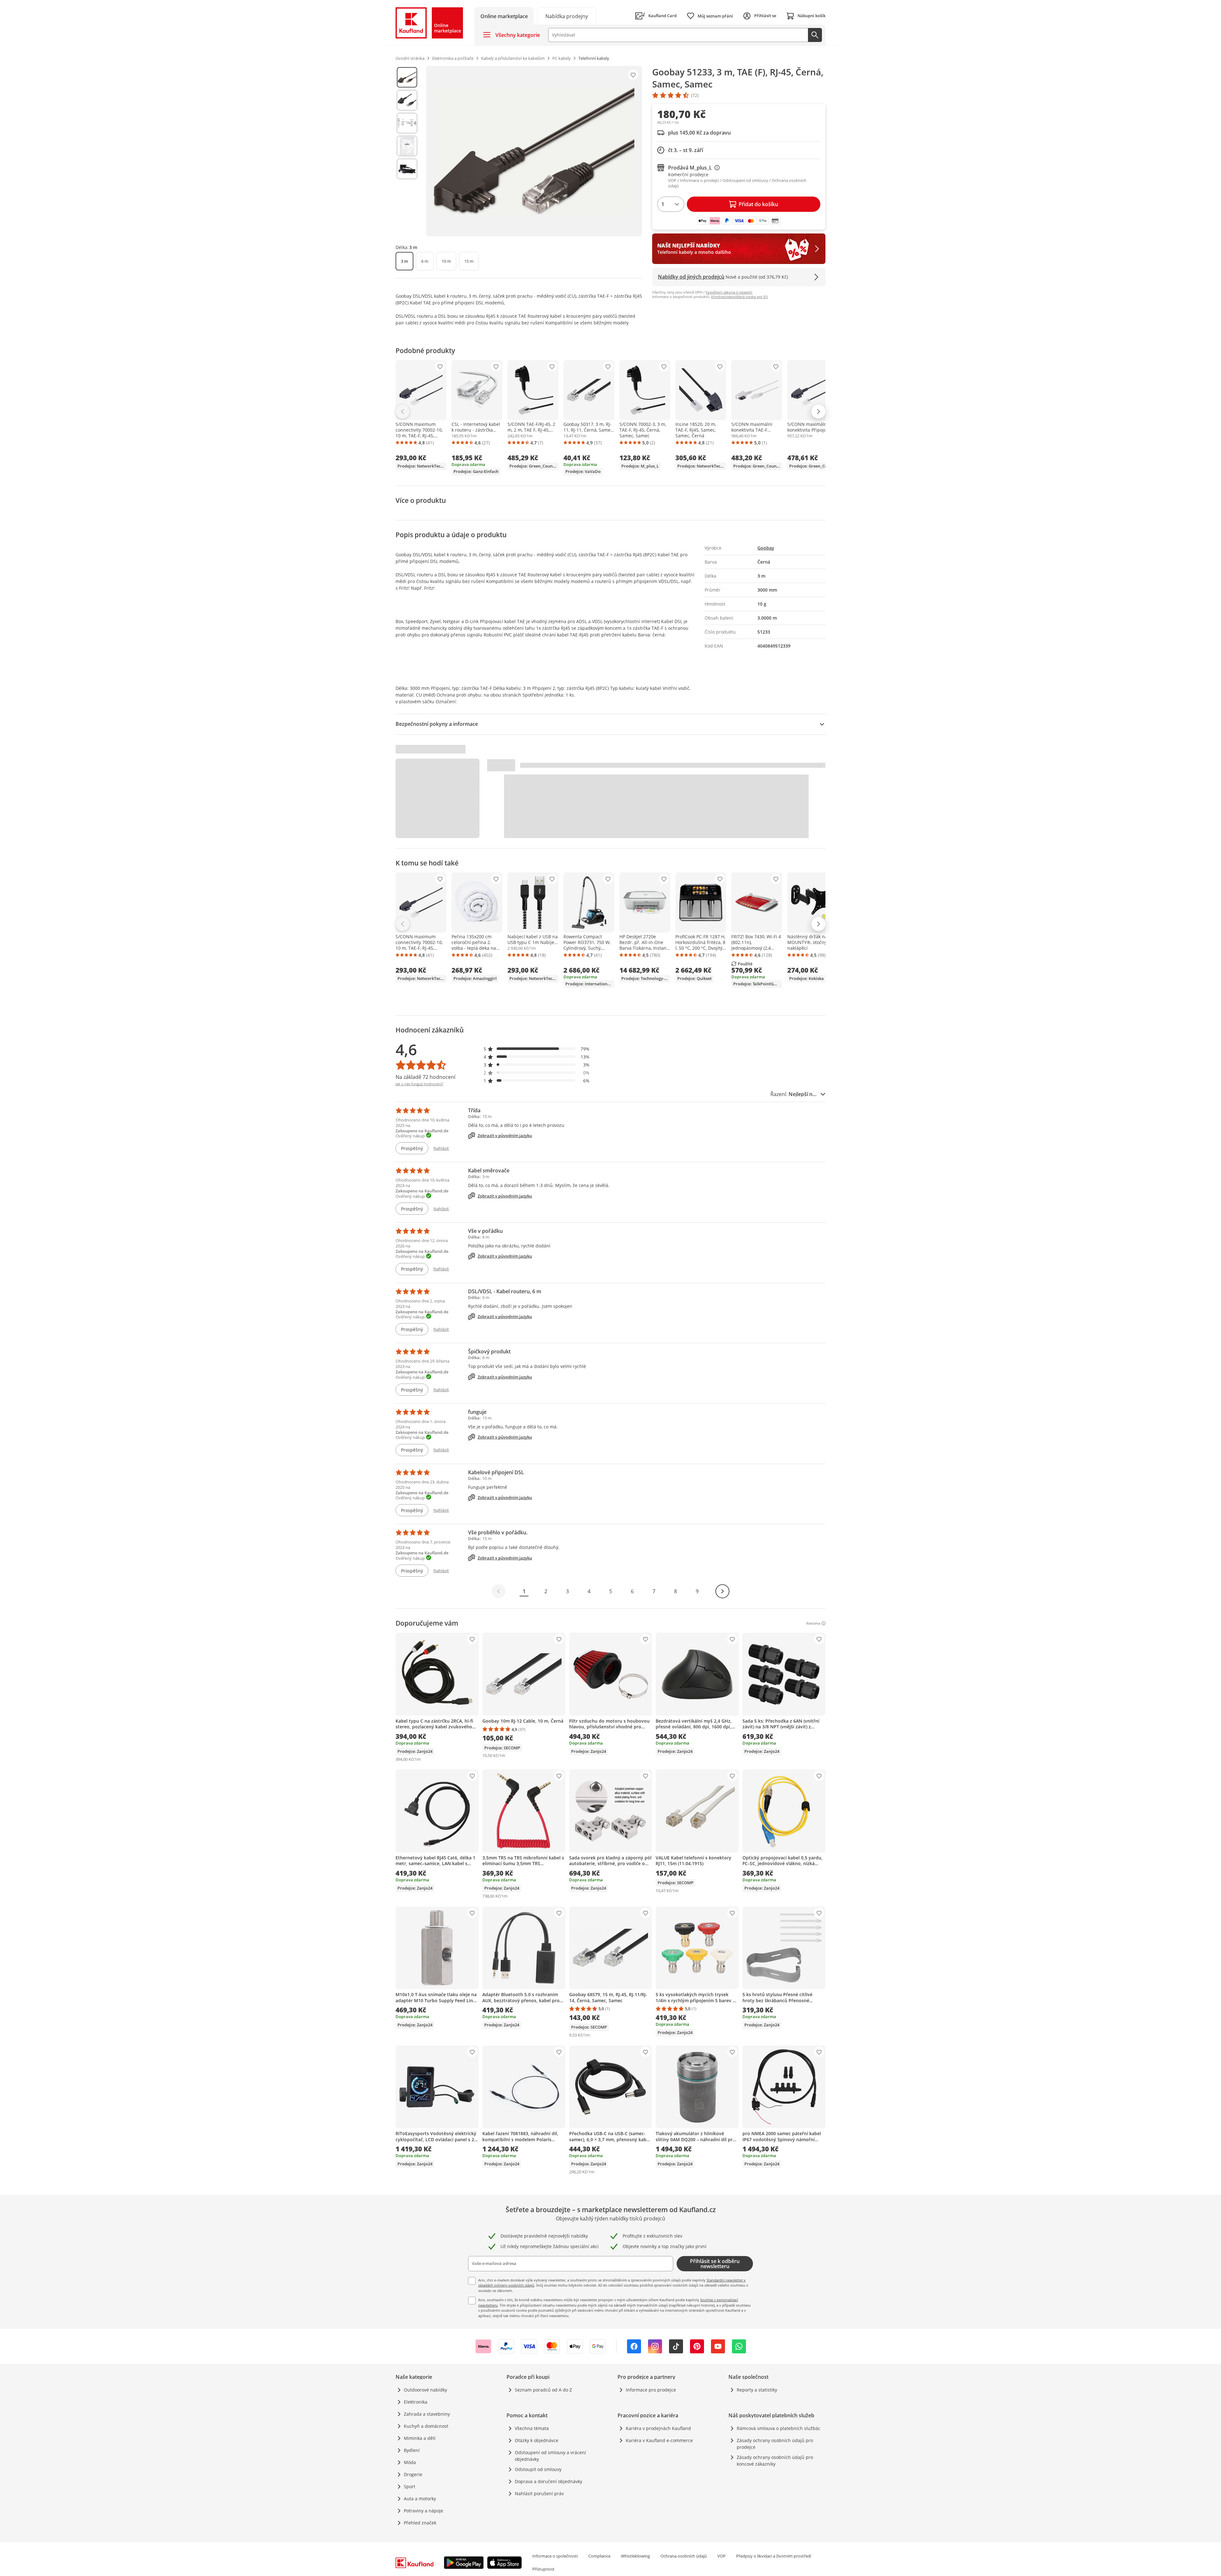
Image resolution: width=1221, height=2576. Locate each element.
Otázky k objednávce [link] (537, 2440)
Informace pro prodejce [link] (651, 2390)
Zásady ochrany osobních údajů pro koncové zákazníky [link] (775, 2461)
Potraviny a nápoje (424, 2511)
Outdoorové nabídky (425, 2390)
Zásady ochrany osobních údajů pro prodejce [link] (775, 2444)
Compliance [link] (599, 2556)
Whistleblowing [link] (635, 2556)
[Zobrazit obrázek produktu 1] (407, 77)
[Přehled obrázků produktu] (407, 151)
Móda (410, 2462)
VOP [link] (721, 2556)
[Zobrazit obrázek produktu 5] (407, 169)
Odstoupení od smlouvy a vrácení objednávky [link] (550, 2456)
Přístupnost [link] (543, 2569)
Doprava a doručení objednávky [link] (548, 2481)
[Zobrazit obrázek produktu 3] (407, 123)
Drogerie (413, 2474)
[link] (567, 16)
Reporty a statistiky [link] (757, 2390)
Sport (410, 2486)
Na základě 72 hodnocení (425, 1077)
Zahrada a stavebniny (427, 2414)
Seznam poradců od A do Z (543, 2390)
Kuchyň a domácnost (426, 2426)
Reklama (813, 1623)
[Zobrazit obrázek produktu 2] (407, 100)
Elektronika (416, 2402)
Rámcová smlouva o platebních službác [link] (779, 2428)
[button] (537, 1049)
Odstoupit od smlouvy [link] (538, 2469)
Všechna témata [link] (532, 2428)
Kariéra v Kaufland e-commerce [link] (659, 2440)
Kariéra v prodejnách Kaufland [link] (658, 2428)
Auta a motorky (420, 2499)
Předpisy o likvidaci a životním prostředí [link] (774, 2556)
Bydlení (412, 2450)
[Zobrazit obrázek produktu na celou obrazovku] (534, 151)
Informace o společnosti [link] (555, 2556)
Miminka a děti (420, 2438)
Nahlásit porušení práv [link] (539, 2493)
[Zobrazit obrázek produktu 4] (407, 146)
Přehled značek (420, 2523)
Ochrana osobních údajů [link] (684, 2556)
